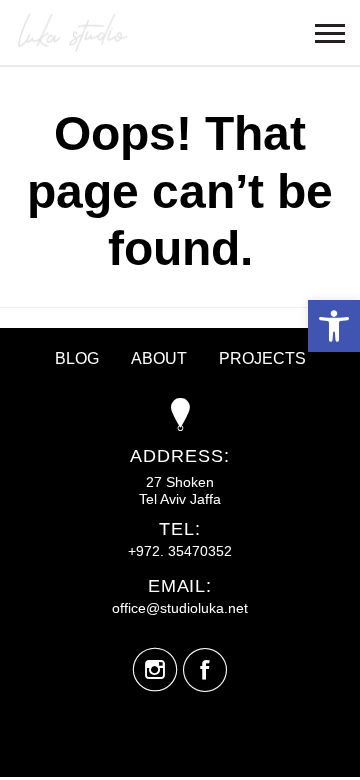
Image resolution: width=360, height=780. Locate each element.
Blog (77, 358)
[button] (334, 326)
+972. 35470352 (180, 551)
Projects (262, 358)
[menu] (330, 32)
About (159, 358)
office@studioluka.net (180, 608)
